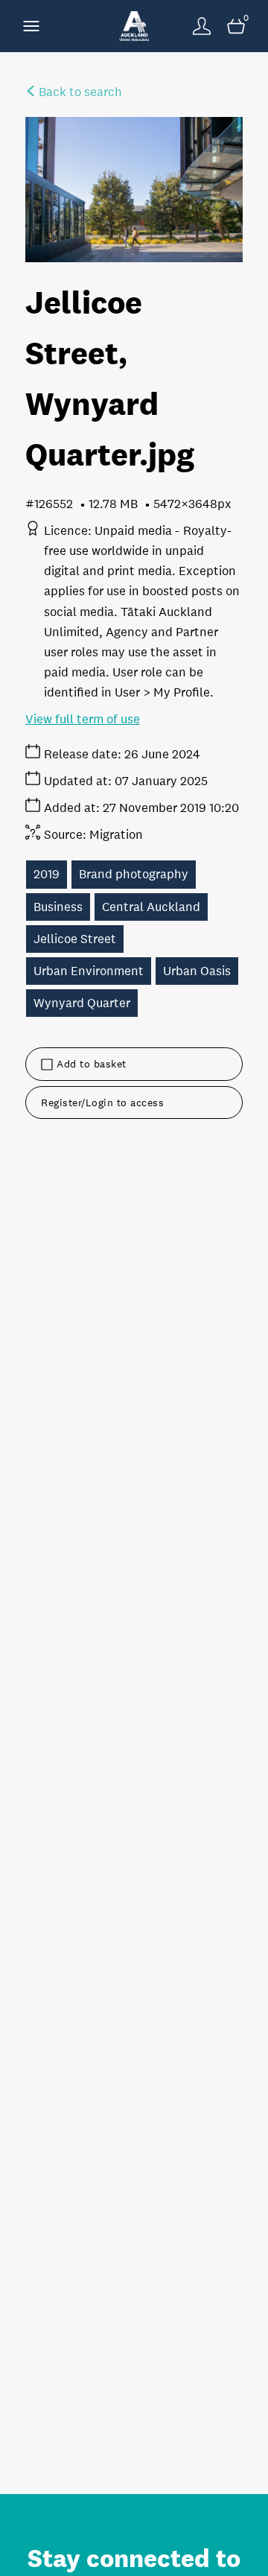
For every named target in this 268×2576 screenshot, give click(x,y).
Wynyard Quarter (82, 1003)
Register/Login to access (102, 1103)
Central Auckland (151, 907)
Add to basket (92, 1064)
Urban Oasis (197, 971)
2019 (47, 874)
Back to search (79, 92)
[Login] (202, 26)
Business (58, 907)
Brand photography (134, 874)
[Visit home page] (134, 26)
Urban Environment (89, 971)
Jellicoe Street (75, 939)
